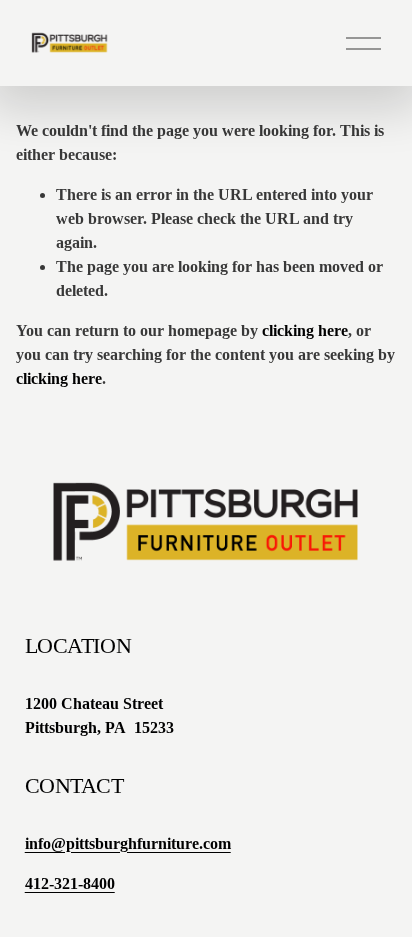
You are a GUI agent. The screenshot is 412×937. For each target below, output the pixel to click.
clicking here (305, 330)
